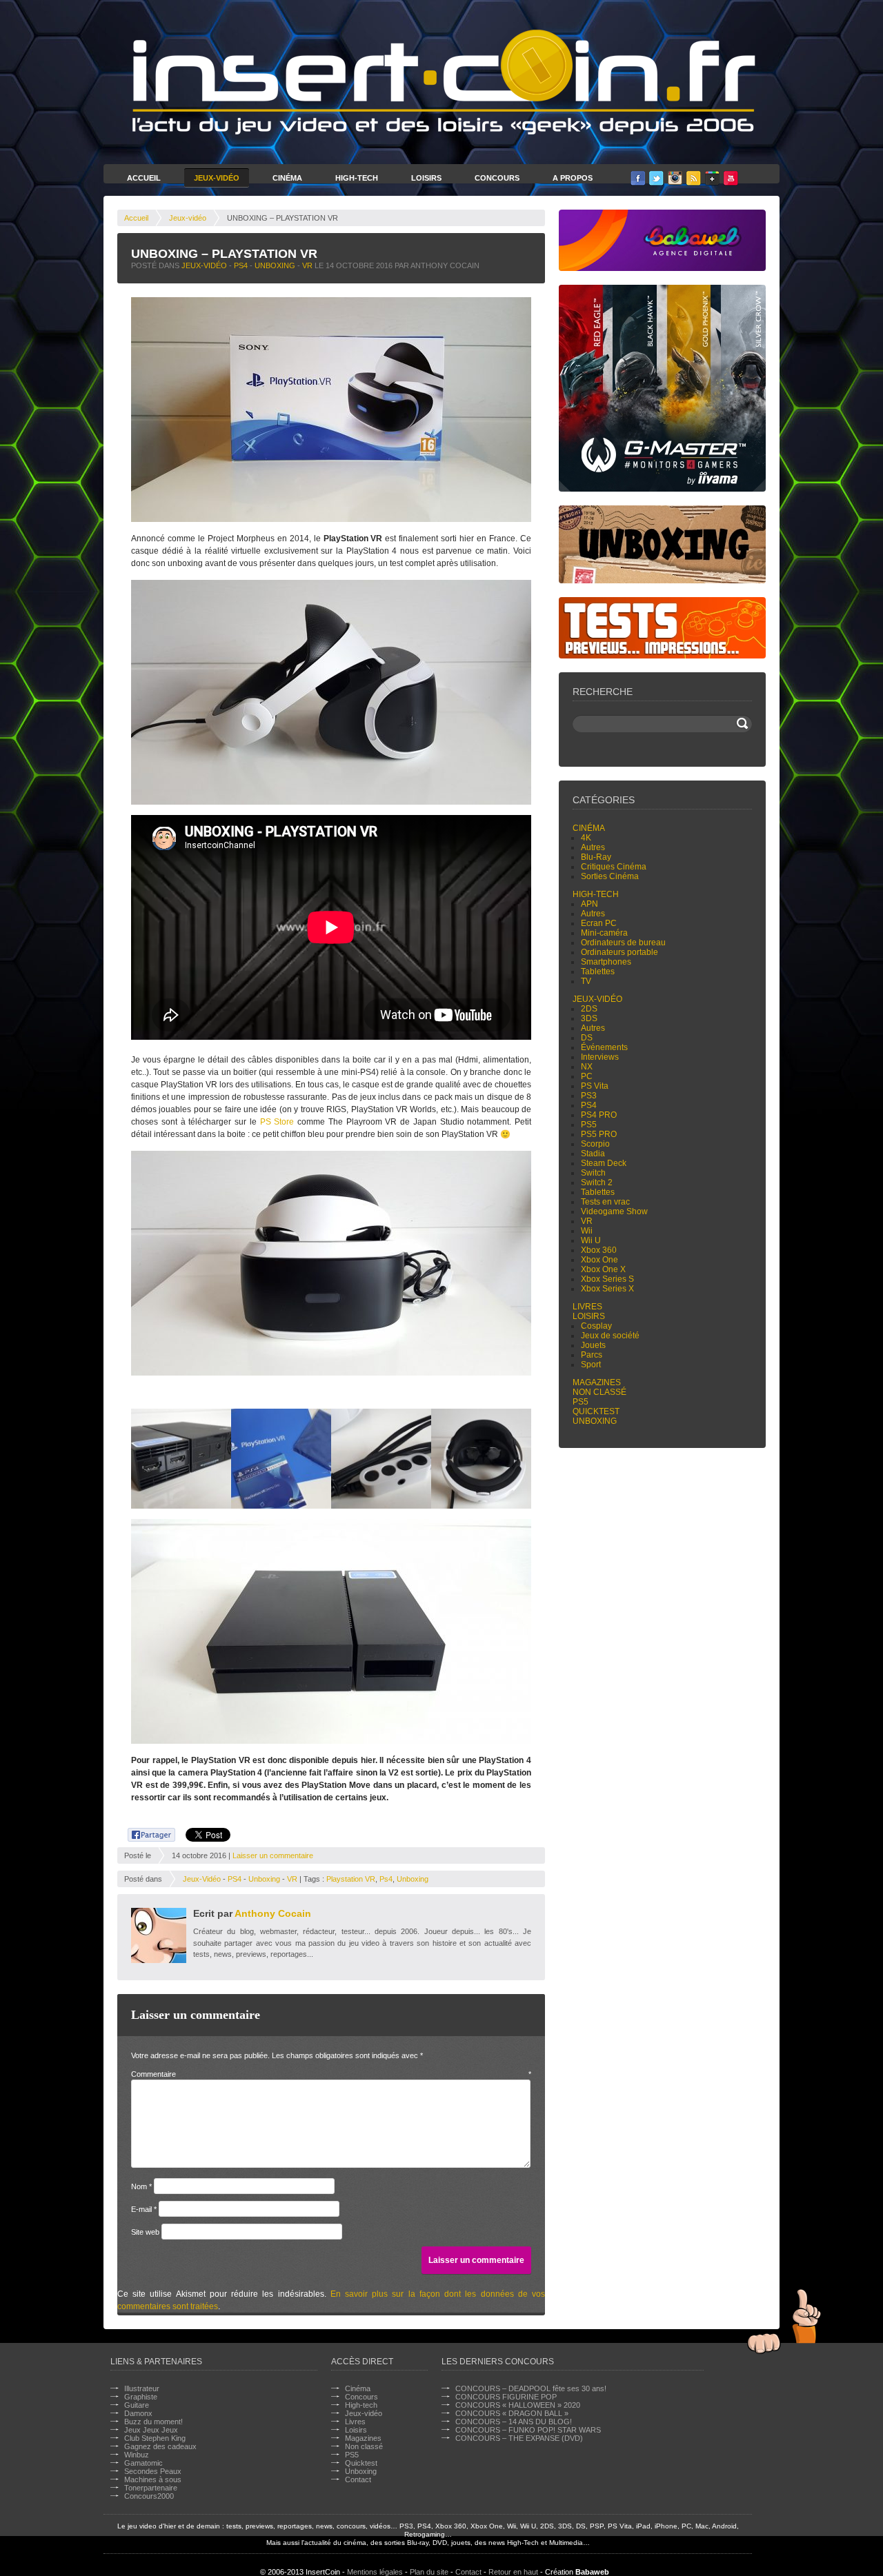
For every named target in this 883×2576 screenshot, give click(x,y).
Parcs (592, 1355)
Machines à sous (153, 2479)
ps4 (386, 1879)
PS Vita (595, 1086)
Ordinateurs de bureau (623, 943)
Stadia (593, 1154)
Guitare (137, 2405)
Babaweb (592, 2572)
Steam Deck (604, 1163)
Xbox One (599, 1260)
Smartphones (606, 962)
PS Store (277, 1122)
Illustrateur (142, 2388)
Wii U (591, 1240)
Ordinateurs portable (619, 952)
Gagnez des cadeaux (160, 2446)
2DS (589, 1009)
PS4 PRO (599, 1115)
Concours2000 (149, 2496)
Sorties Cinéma (610, 876)
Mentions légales (375, 2572)
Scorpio (595, 1144)
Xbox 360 (599, 1250)
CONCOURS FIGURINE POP (506, 2397)
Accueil (144, 178)
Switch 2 (597, 1183)
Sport (591, 1365)
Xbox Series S (607, 1279)
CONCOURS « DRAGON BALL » (512, 2413)
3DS (589, 1018)
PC (587, 1076)
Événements (604, 1047)
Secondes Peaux (153, 2471)
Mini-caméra (604, 933)
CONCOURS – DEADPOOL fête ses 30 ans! (531, 2388)
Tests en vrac (605, 1202)
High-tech (596, 894)
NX (587, 1067)
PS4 (241, 265)
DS (587, 1038)
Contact (358, 2479)
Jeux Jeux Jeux (151, 2430)
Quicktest (596, 1411)
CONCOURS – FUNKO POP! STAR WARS (528, 2430)
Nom (141, 2186)
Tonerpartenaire (151, 2488)
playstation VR (351, 1879)
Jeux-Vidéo (217, 178)
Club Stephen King (155, 2438)
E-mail (144, 2209)
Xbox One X (603, 1269)
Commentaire (331, 2074)
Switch (593, 1173)
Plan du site (429, 2572)
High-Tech (357, 178)
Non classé (599, 1392)
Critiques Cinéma (614, 867)
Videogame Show (614, 1211)
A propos (573, 178)
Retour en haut (513, 2572)
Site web (145, 2232)
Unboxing (275, 265)
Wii (587, 1231)
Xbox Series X (607, 1289)
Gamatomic (143, 2463)
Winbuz (137, 2455)
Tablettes (598, 972)
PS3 (589, 1096)
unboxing (413, 1879)
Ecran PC (599, 923)
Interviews (600, 1057)
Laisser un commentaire (273, 1855)
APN (589, 904)
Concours (497, 178)
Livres (587, 1307)
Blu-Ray (596, 857)
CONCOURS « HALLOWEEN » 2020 (518, 2405)
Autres (593, 847)
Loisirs (426, 178)
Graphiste (141, 2397)
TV (586, 981)
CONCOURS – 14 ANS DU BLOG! (514, 2422)
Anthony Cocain (273, 1913)
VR (307, 265)
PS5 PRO (599, 1134)
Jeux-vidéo (188, 218)
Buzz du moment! (153, 2422)
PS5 (589, 1125)
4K (586, 838)
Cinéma (287, 178)
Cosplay (596, 1326)
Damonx (138, 2413)
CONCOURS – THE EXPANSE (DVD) (519, 2438)
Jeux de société (610, 1336)
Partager (144, 1833)
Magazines (597, 1382)
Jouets (593, 1345)
